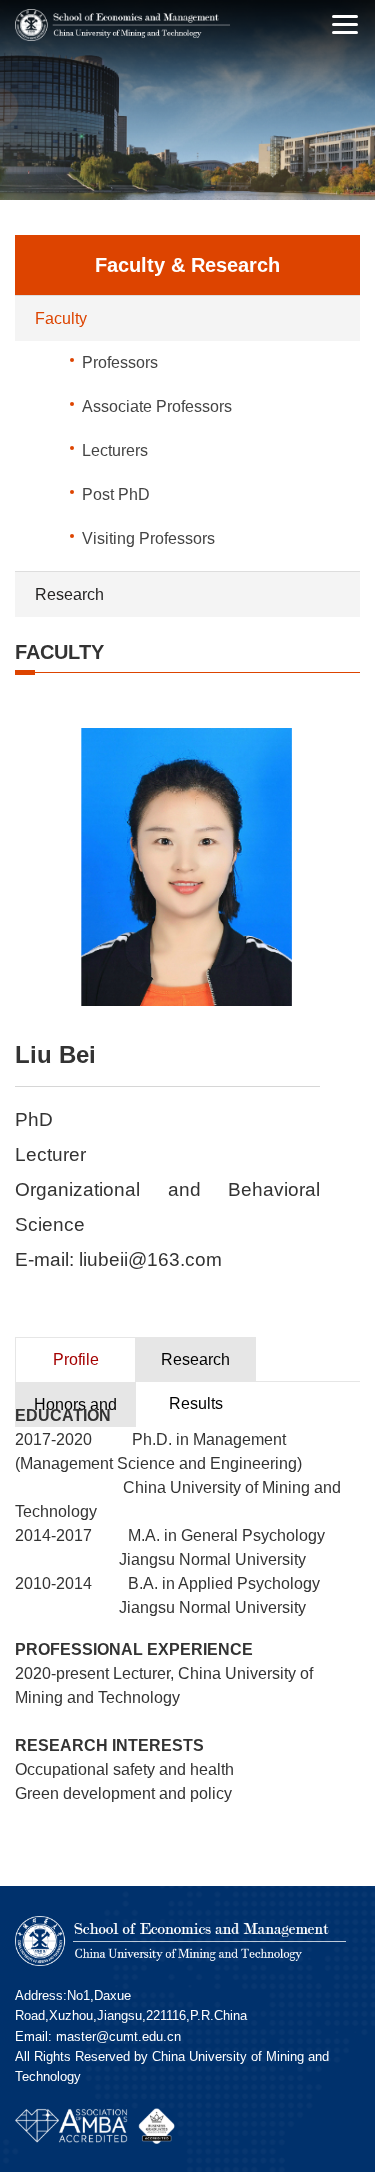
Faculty (61, 318)
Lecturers (115, 450)
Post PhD (116, 494)
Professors (120, 362)
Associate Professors (157, 406)
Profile (76, 1359)
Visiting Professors (148, 538)
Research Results (195, 1366)
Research (69, 594)
